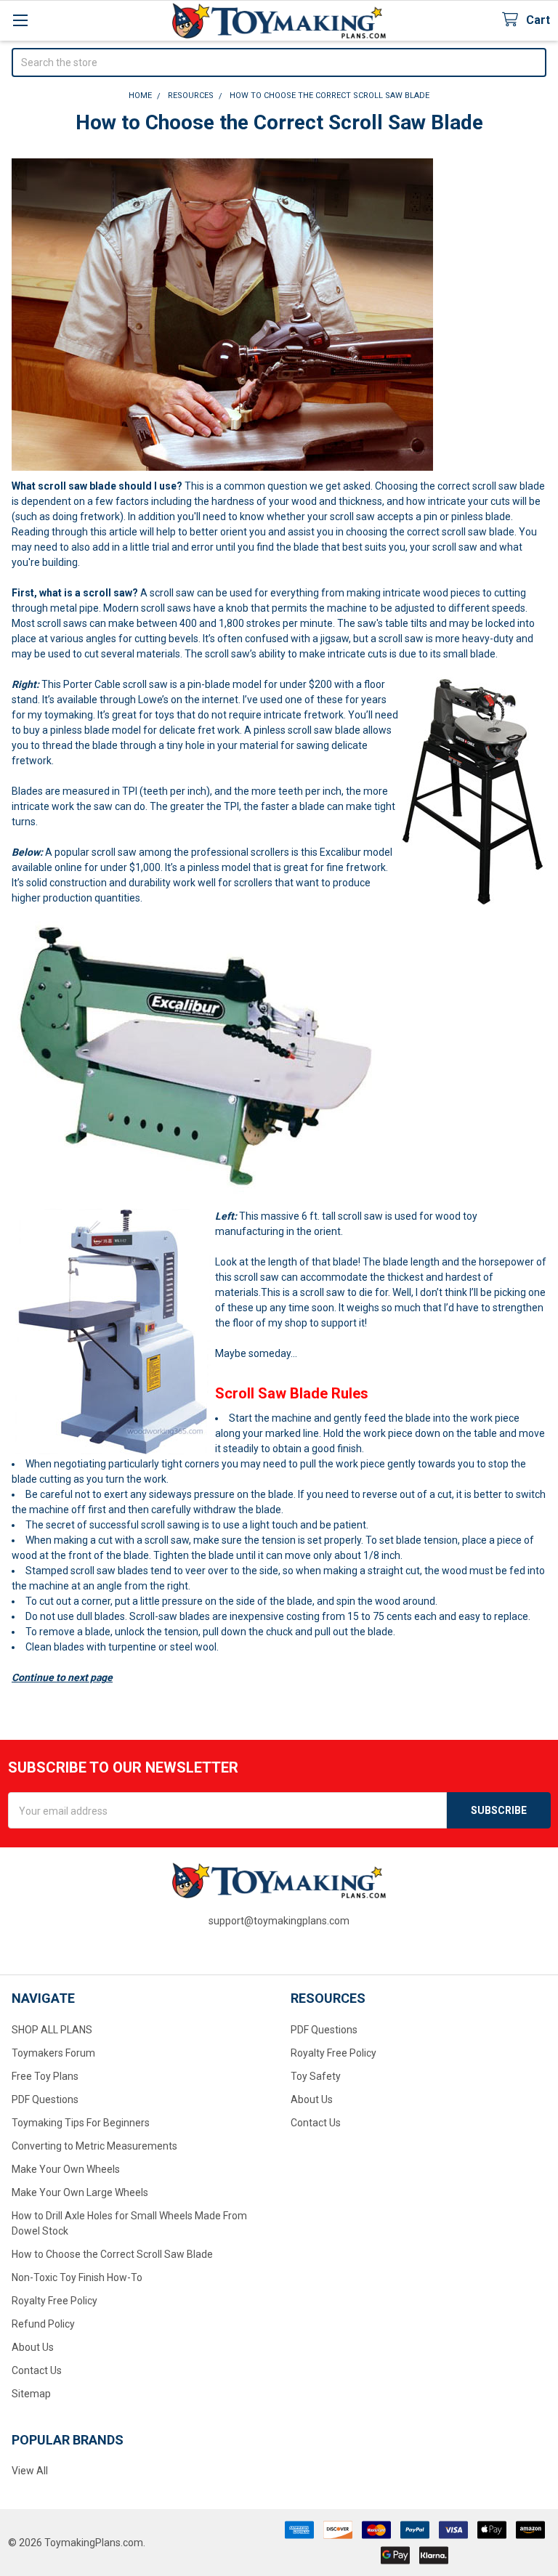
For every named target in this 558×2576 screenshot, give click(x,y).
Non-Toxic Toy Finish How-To (77, 2277)
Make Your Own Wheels (66, 2169)
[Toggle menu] (20, 20)
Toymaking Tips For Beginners (81, 2123)
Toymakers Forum (53, 2053)
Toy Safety (316, 2076)
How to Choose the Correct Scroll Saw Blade (112, 2254)
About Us (33, 2347)
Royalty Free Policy (54, 2301)
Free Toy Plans (45, 2076)
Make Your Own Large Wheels (80, 2192)
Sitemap (31, 2394)
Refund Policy (43, 2324)
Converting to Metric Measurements (94, 2146)
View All (30, 2471)
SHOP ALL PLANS (52, 2030)
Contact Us (37, 2370)
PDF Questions (45, 2099)
